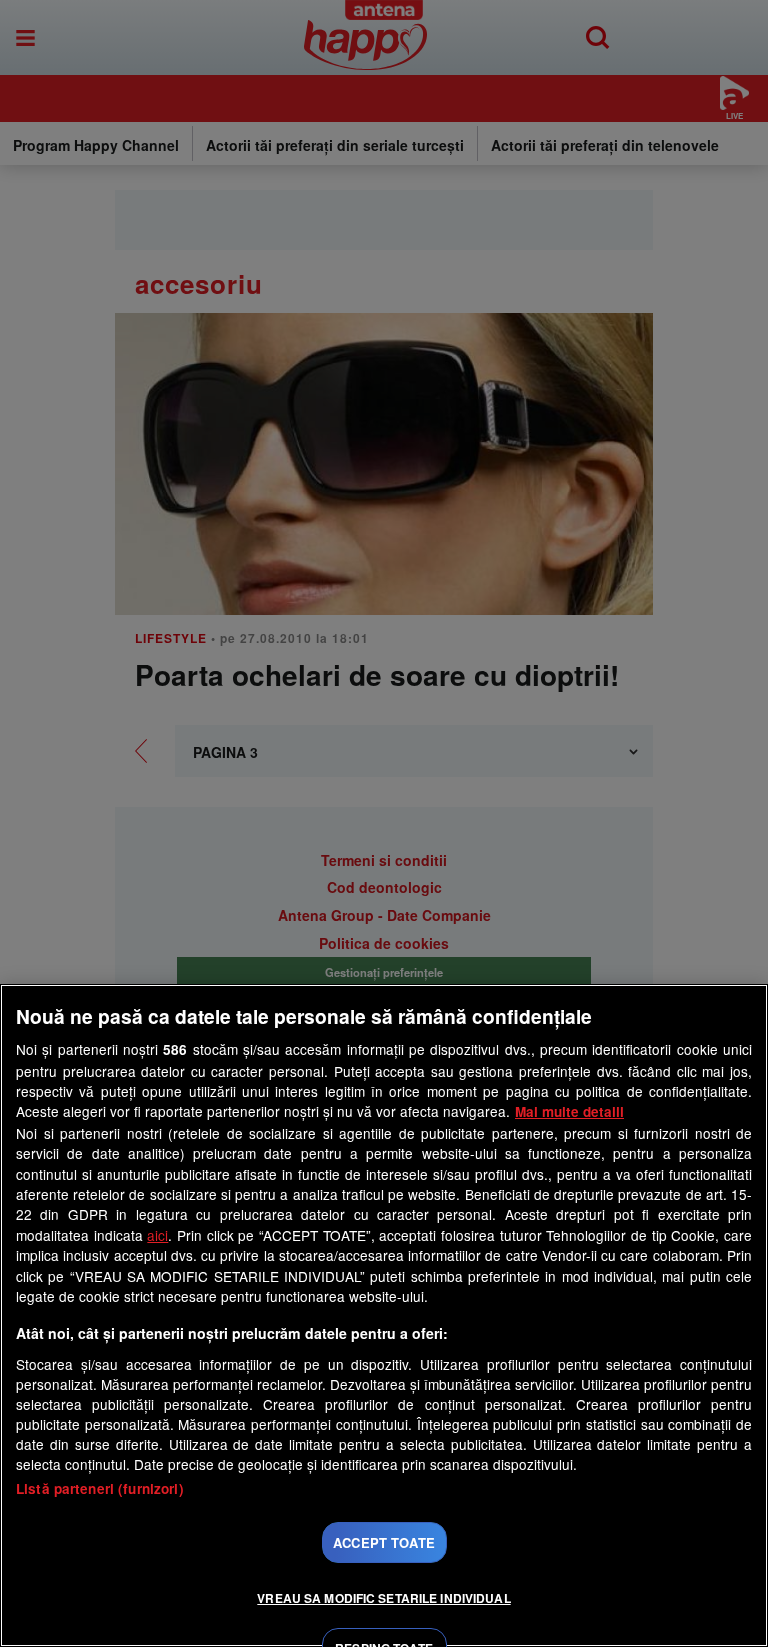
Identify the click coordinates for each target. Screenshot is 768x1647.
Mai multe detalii (569, 1111)
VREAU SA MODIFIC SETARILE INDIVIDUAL (383, 1598)
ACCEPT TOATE (384, 1542)
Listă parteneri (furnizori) (100, 1488)
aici (157, 1235)
